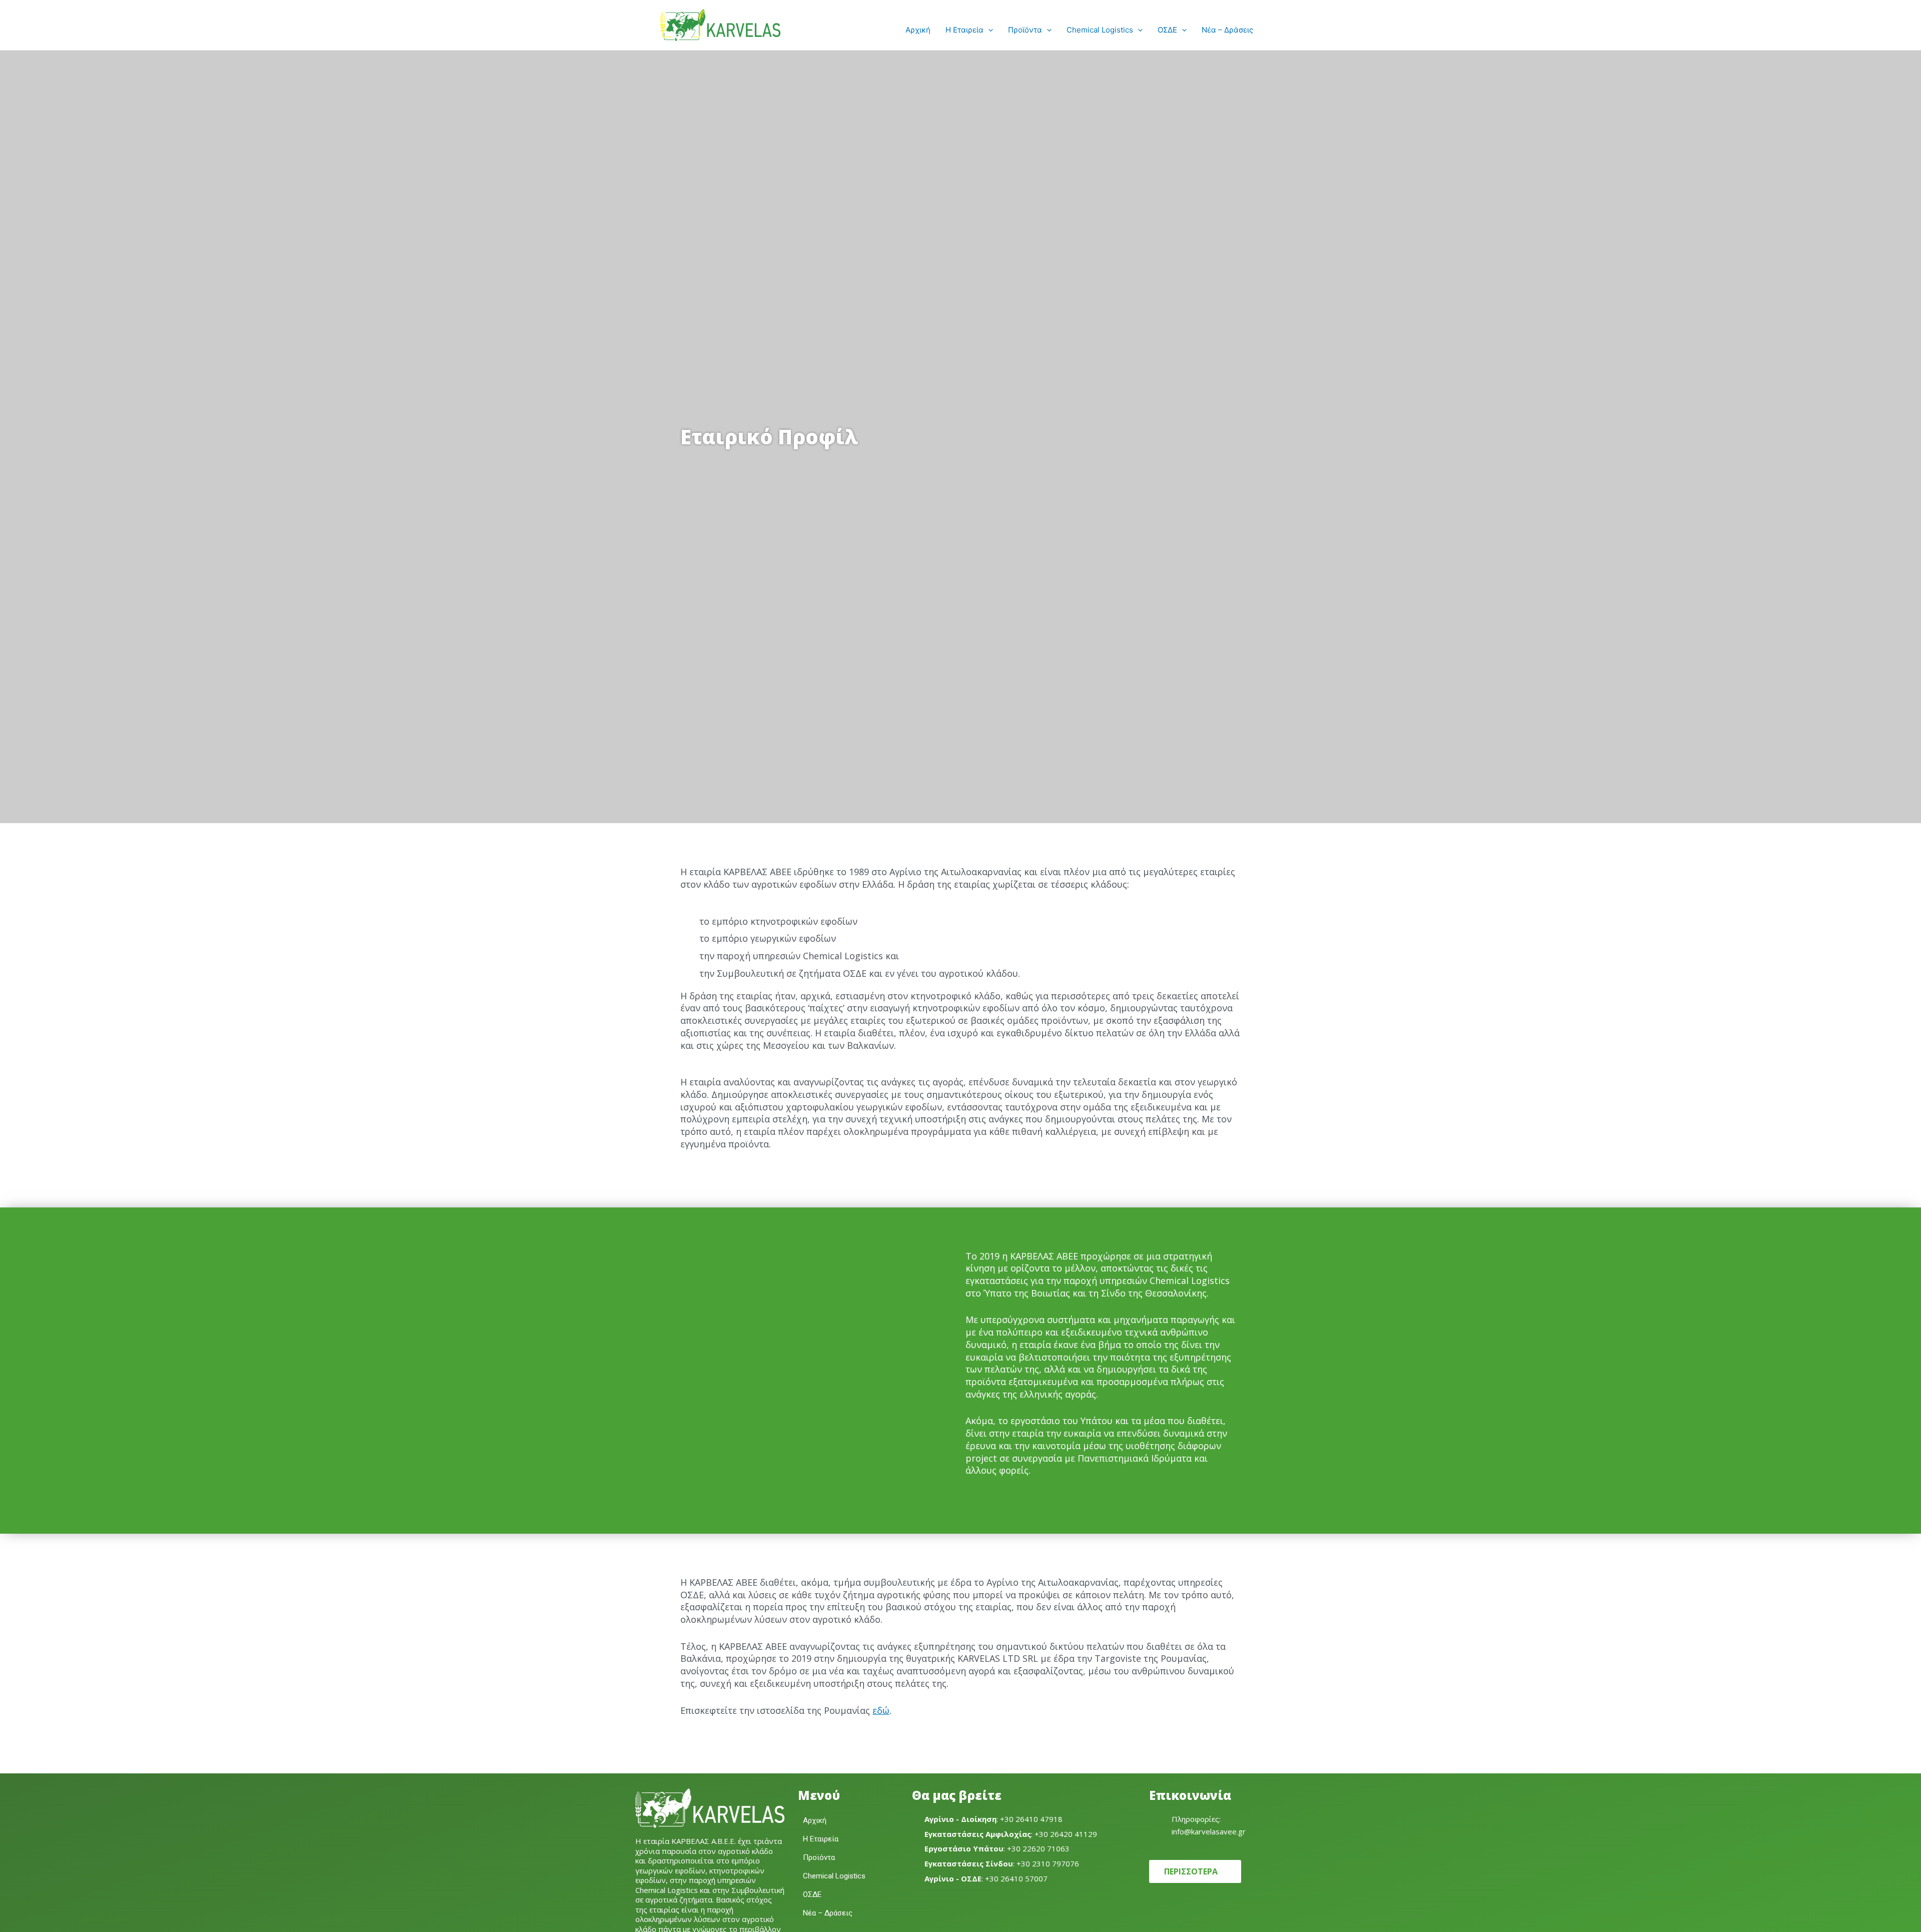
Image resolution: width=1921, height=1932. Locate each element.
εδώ (881, 1710)
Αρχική (918, 30)
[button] (988, 30)
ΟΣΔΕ (1167, 30)
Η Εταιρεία (965, 30)
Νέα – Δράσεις (1227, 30)
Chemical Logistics (1100, 30)
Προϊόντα (1025, 30)
